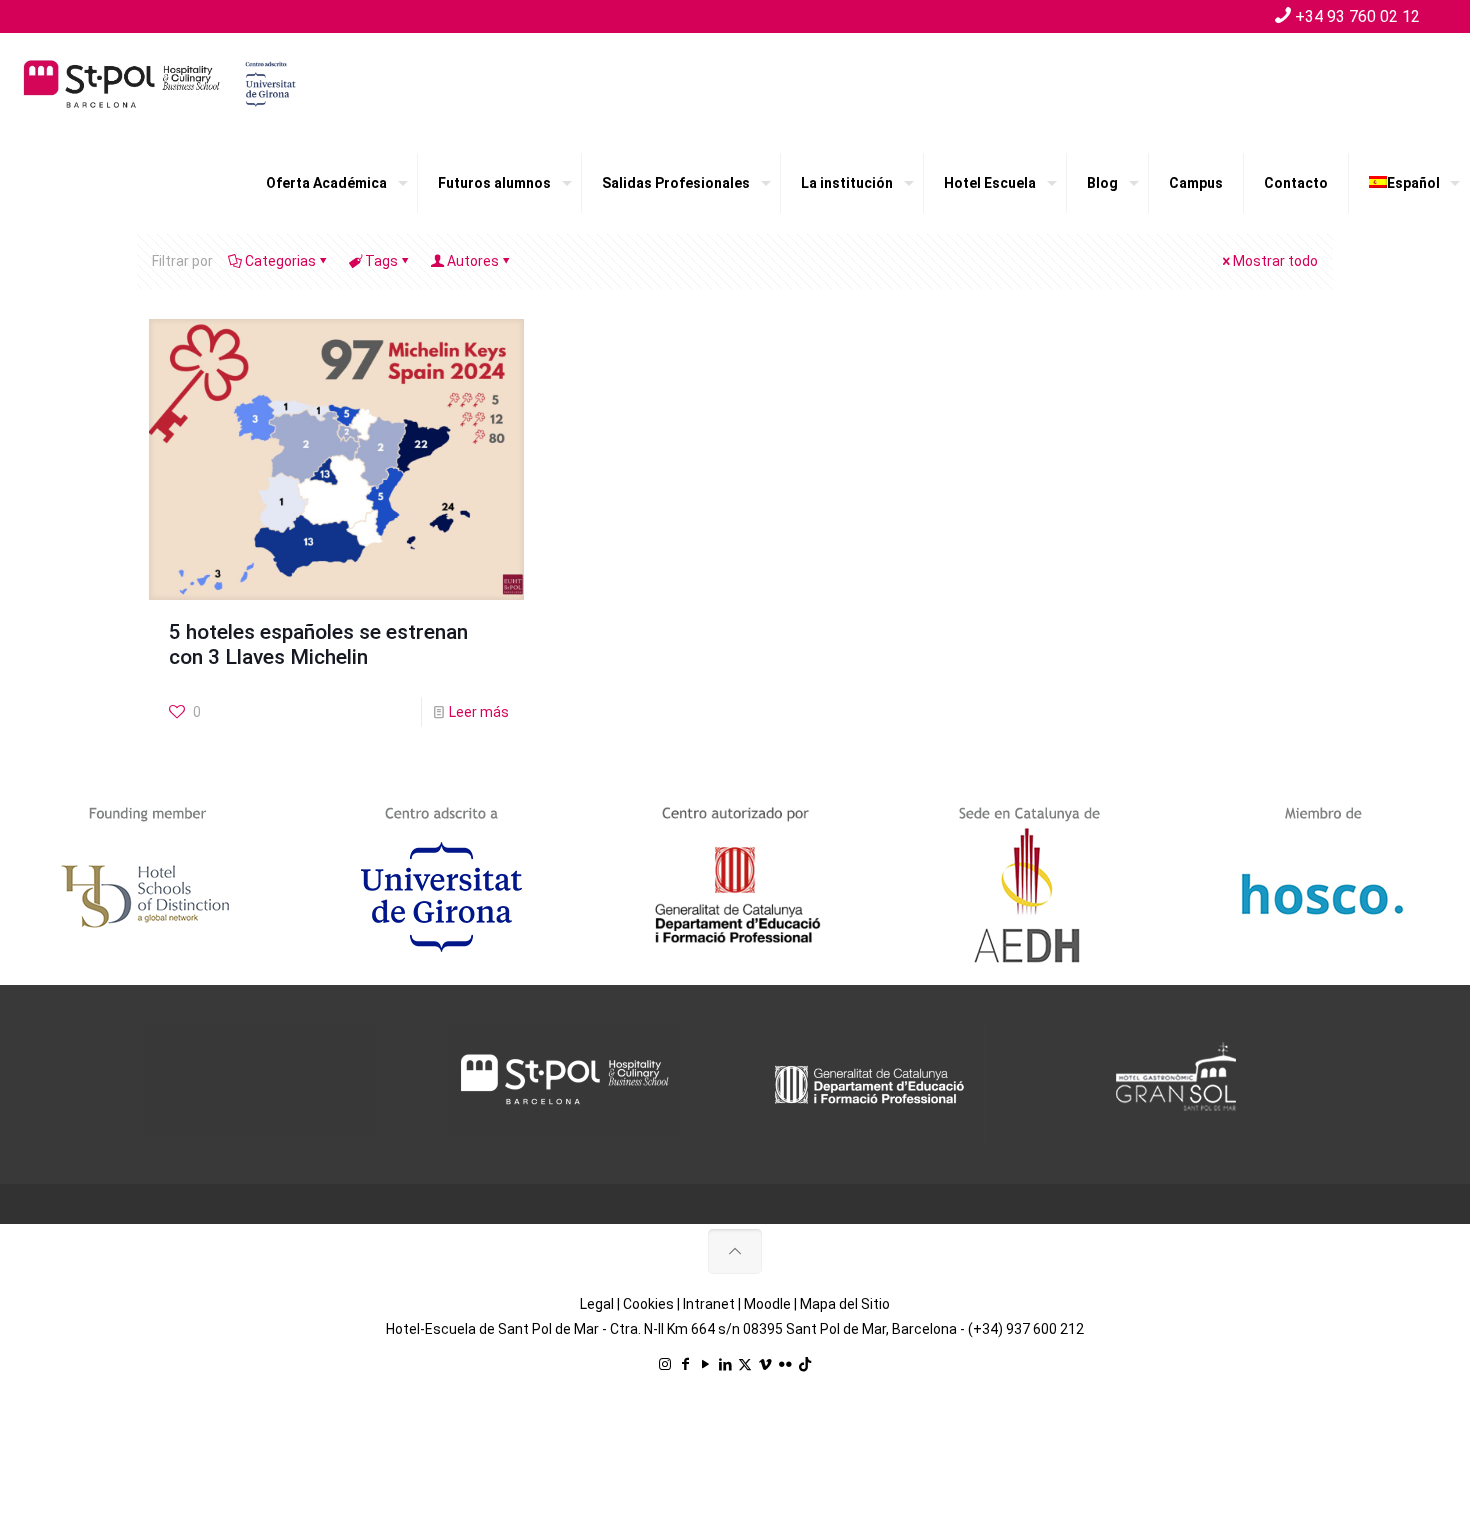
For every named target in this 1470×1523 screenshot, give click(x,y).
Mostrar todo (1275, 261)
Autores (473, 261)
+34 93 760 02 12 (1357, 16)
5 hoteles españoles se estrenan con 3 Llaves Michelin (318, 644)
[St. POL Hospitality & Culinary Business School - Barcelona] (160, 83)
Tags (381, 261)
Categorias (280, 261)
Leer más (479, 712)
